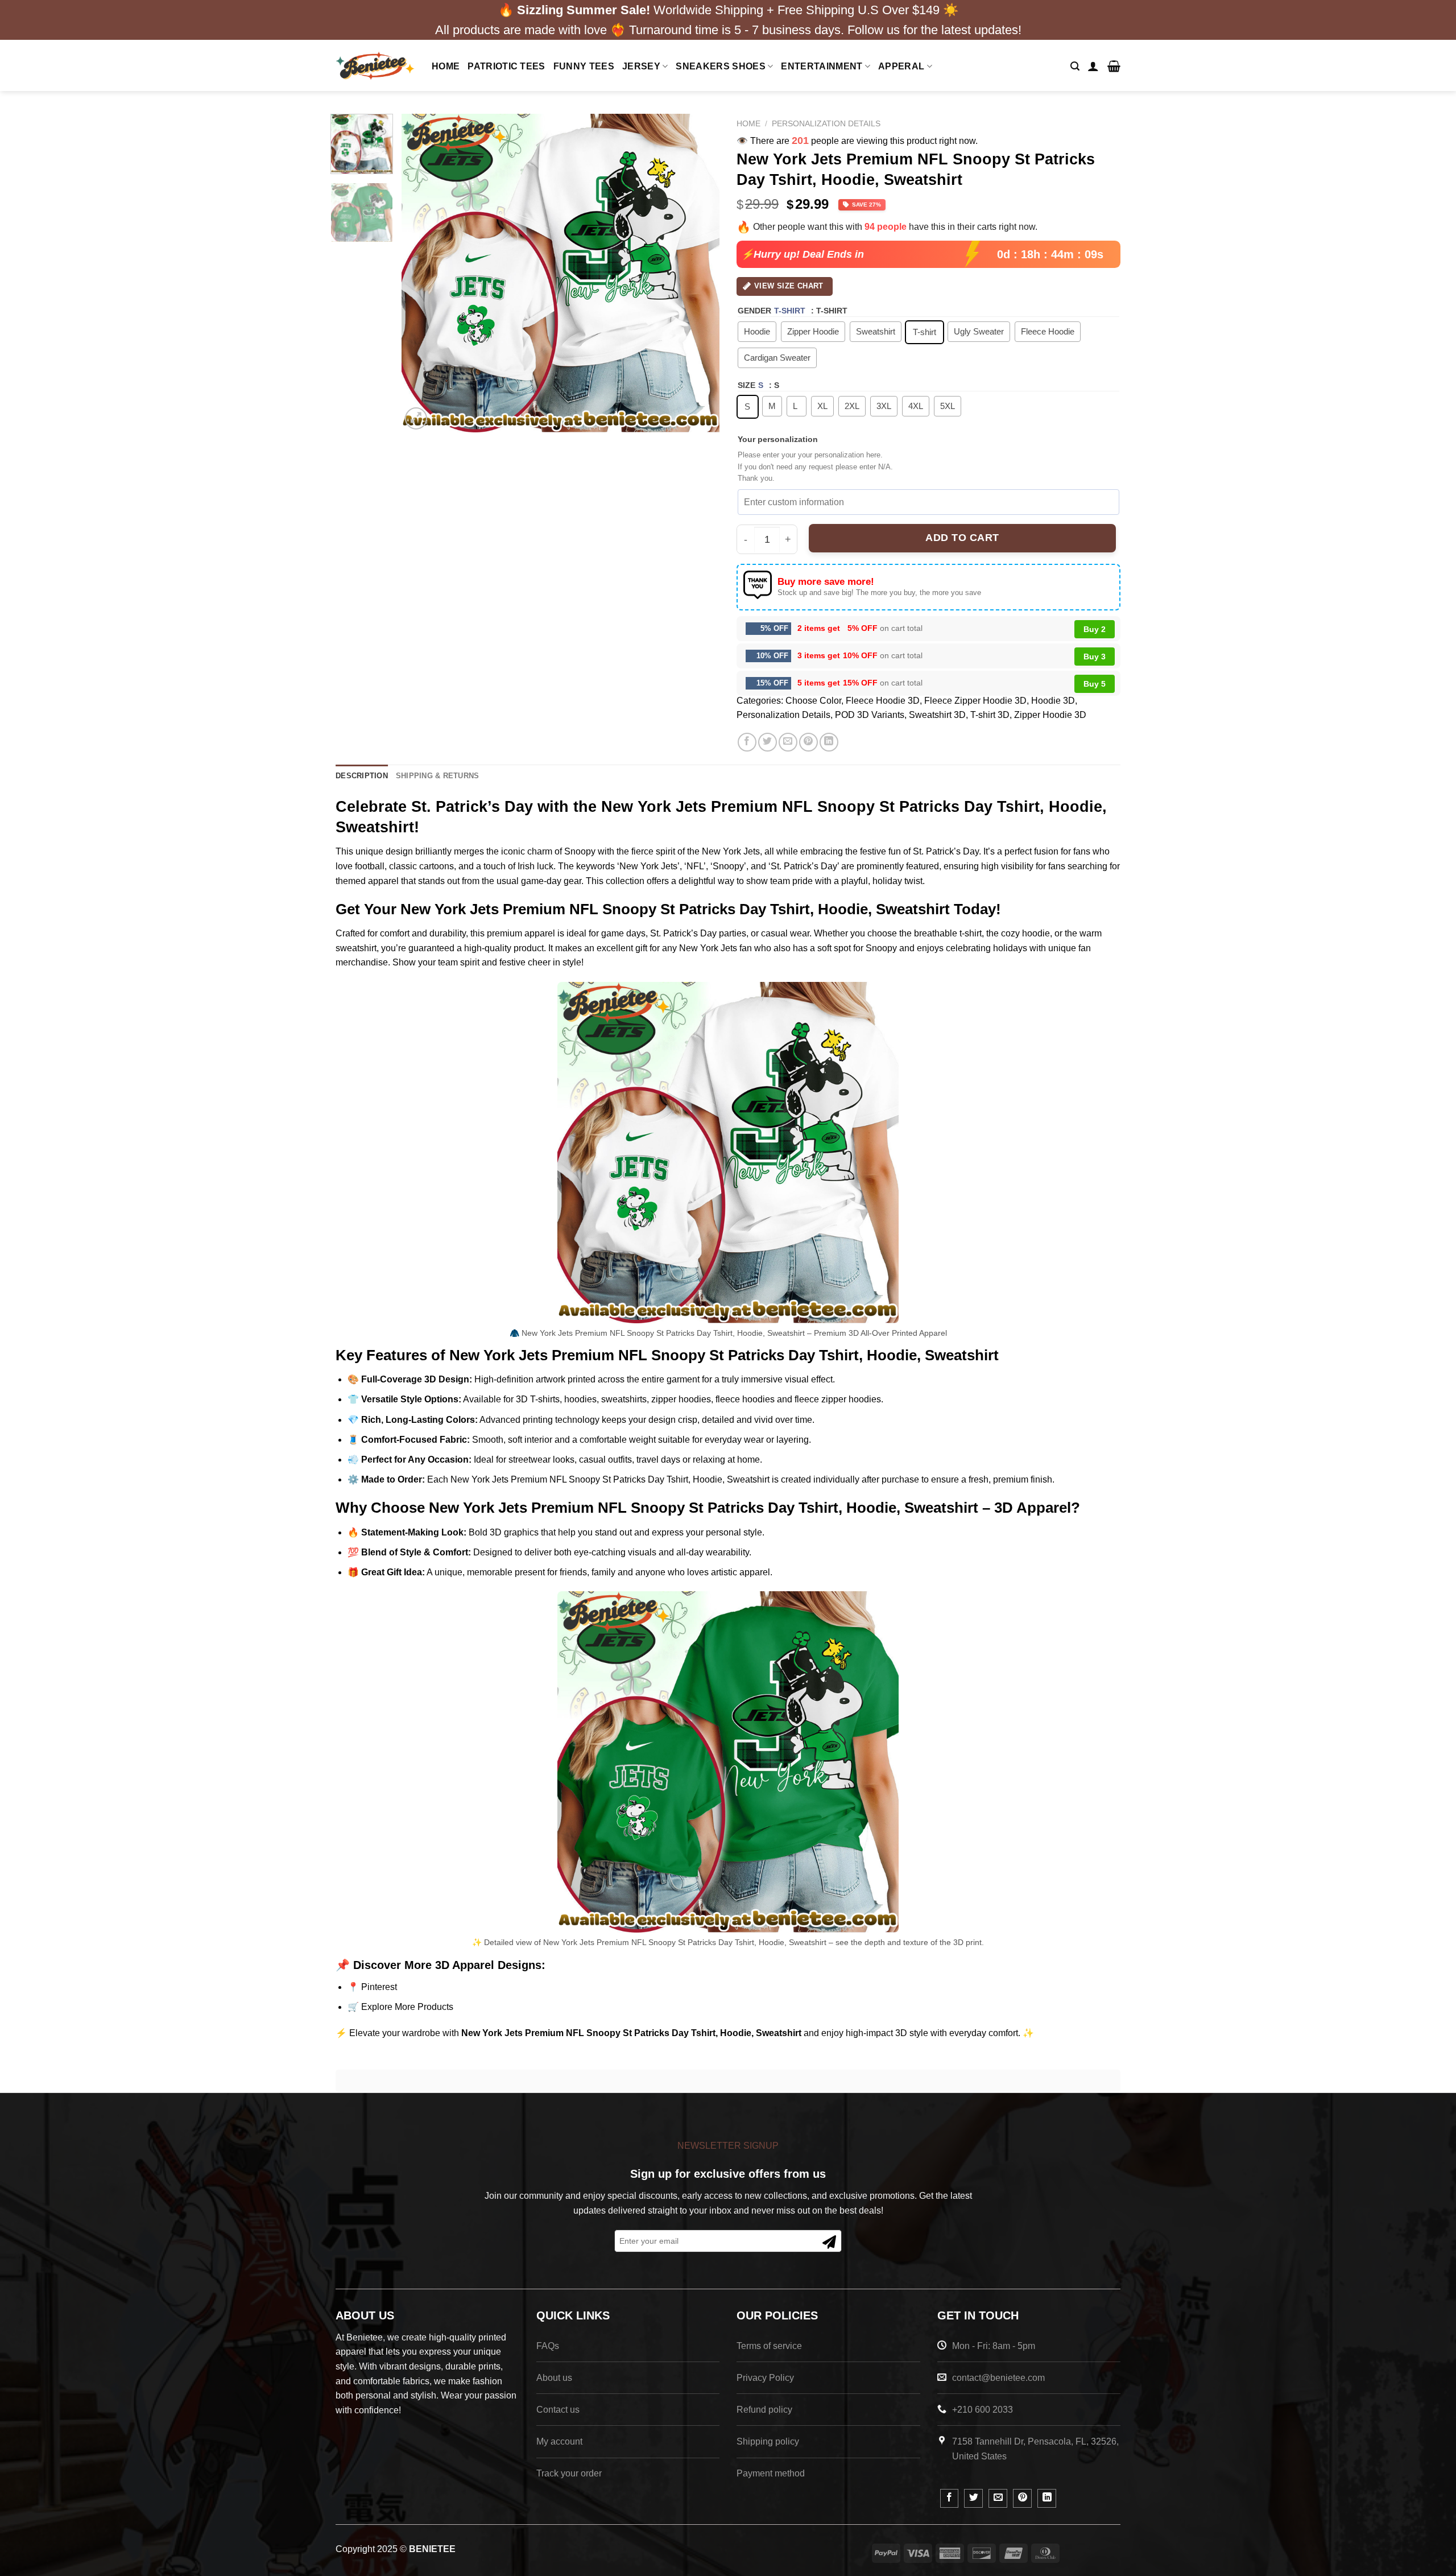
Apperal (901, 66)
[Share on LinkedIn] (829, 742)
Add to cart (962, 538)
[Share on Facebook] (747, 742)
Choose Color (813, 701)
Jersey (641, 66)
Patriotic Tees (506, 66)
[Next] (699, 273)
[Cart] (1114, 66)
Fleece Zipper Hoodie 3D (975, 701)
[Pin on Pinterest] (808, 742)
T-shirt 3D (990, 715)
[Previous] (422, 273)
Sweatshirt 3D (937, 715)
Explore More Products (407, 2007)
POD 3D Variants (870, 715)
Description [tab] (362, 776)
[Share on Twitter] (768, 742)
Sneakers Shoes (720, 66)
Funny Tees (584, 66)
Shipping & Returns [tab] (438, 776)
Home (446, 66)
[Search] (1075, 66)
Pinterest (379, 1987)
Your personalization (778, 439)
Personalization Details (826, 124)
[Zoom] (416, 418)
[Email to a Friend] (788, 742)
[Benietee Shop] (375, 66)
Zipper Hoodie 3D (1050, 715)
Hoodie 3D (1053, 701)
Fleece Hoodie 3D (883, 701)
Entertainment (822, 66)
